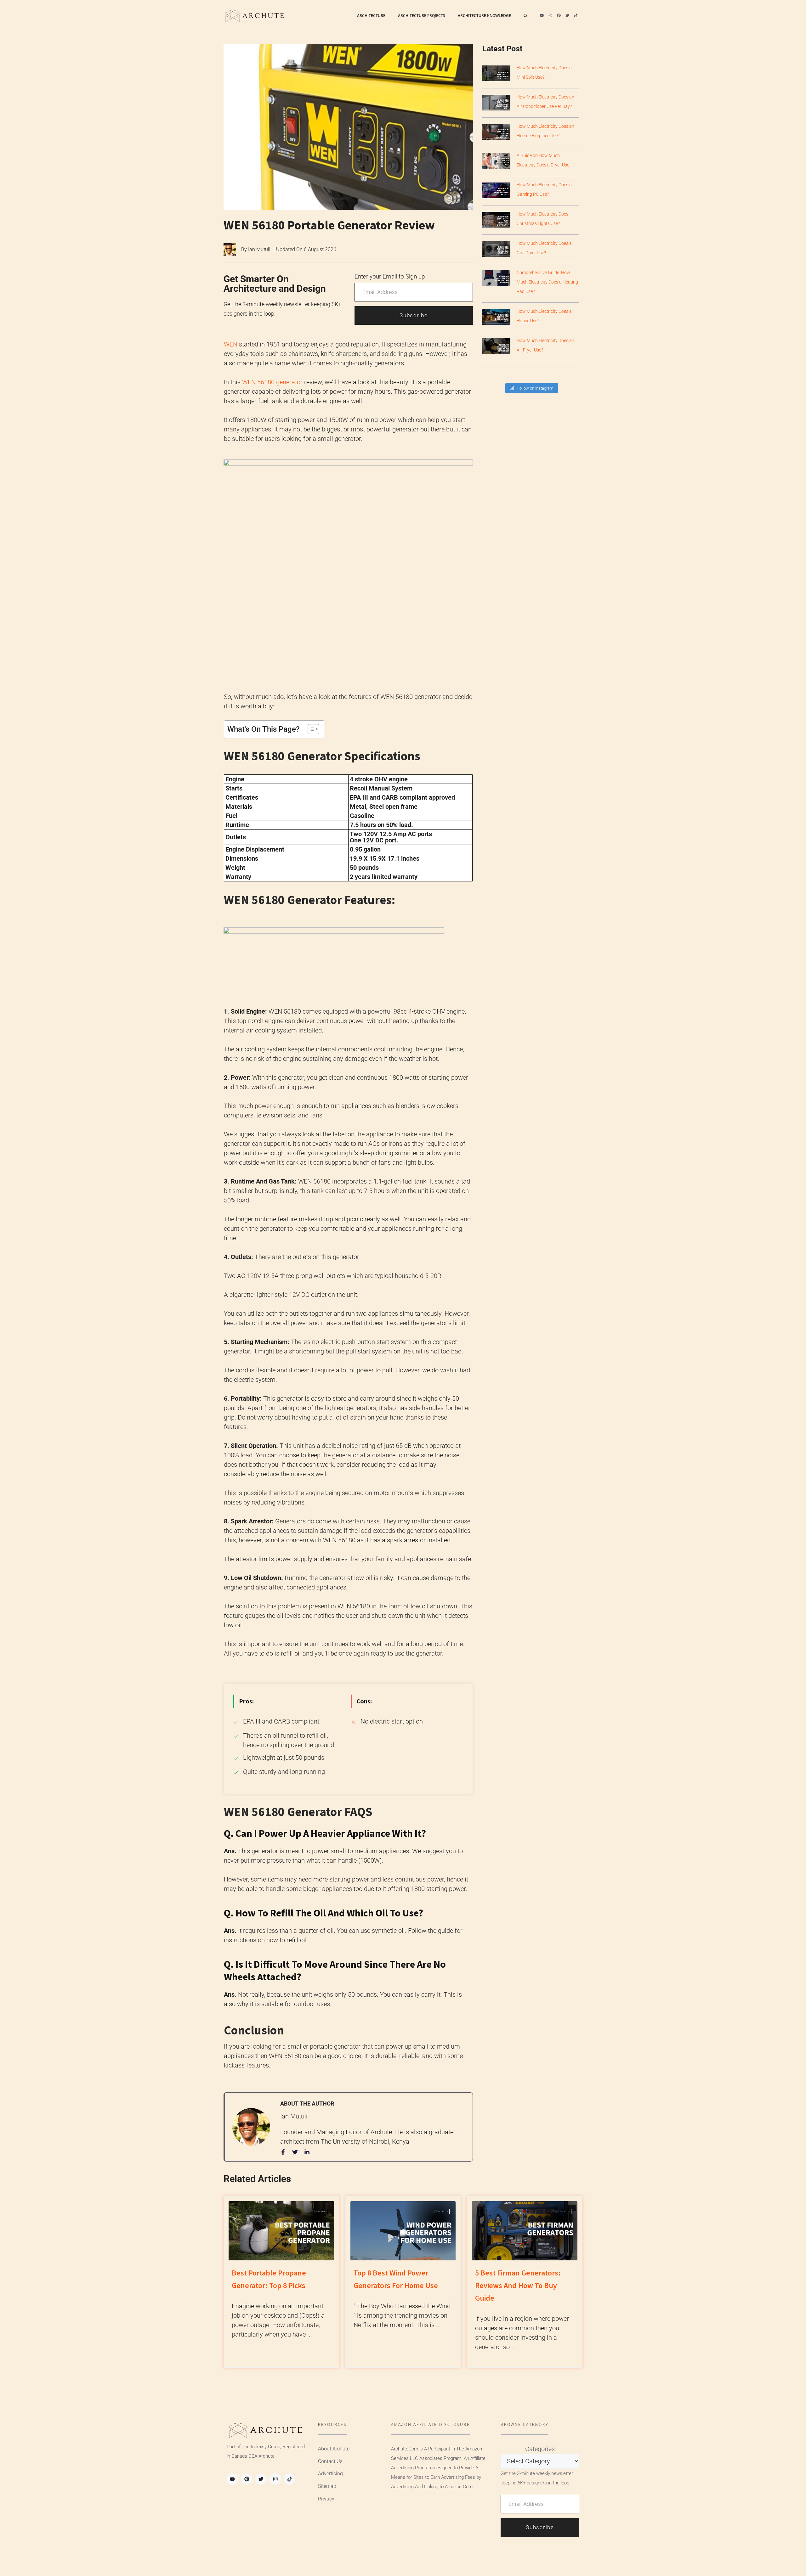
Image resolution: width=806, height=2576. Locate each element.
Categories (540, 2449)
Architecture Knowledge (484, 16)
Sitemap (327, 2486)
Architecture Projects (422, 16)
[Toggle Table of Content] (310, 729)
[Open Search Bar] (525, 16)
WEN (231, 344)
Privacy (326, 2499)
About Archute (334, 2449)
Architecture (371, 16)
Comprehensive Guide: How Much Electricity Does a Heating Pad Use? (547, 282)
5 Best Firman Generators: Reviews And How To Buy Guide (518, 2285)
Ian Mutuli (259, 249)
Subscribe (414, 315)
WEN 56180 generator (272, 382)
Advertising (330, 2474)
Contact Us (330, 2461)
